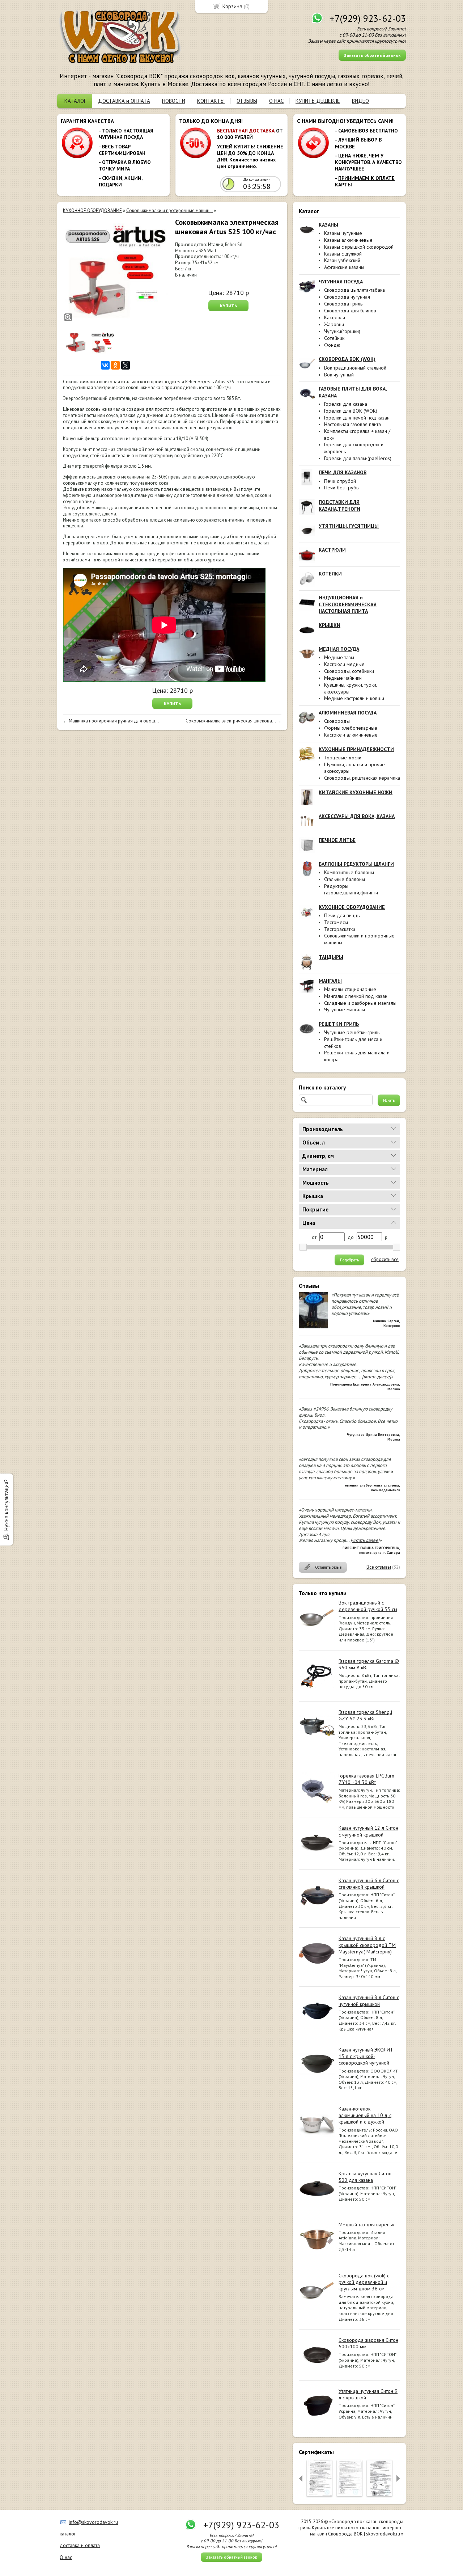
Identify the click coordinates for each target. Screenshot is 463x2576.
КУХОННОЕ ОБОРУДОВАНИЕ (92, 210)
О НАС (276, 101)
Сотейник (334, 338)
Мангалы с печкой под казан (356, 996)
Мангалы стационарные (350, 989)
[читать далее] (377, 1377)
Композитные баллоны (349, 872)
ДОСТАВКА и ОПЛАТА (124, 101)
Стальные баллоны (345, 879)
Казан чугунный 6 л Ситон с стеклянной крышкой (369, 1884)
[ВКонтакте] (105, 365)
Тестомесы (336, 922)
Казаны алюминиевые (348, 240)
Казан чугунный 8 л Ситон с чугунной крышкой (369, 2000)
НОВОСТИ (174, 101)
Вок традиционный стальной (355, 368)
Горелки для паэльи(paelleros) (358, 458)
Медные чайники (343, 678)
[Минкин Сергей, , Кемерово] (313, 1327)
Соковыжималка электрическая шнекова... (231, 721)
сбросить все (385, 1260)
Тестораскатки (340, 929)
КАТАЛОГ (75, 101)
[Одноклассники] (115, 365)
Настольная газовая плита (352, 424)
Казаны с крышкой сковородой (359, 247)
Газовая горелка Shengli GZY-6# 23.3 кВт (365, 1715)
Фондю (332, 345)
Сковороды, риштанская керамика (362, 778)
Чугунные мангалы (345, 1009)
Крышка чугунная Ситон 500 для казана (365, 2177)
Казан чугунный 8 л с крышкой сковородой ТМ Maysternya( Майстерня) (367, 1945)
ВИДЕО (360, 101)
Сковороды (337, 721)
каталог (68, 2534)
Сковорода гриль (343, 304)
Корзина (232, 6)
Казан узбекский (342, 260)
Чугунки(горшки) (342, 331)
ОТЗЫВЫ (247, 101)
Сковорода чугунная (347, 297)
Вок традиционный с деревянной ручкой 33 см (368, 1606)
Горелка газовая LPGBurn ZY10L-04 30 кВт (366, 1779)
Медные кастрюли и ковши (354, 698)
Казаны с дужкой (343, 254)
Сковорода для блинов (350, 311)
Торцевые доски (343, 758)
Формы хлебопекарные (351, 728)
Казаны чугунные (343, 233)
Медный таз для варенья (366, 2225)
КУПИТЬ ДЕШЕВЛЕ (318, 101)
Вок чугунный (339, 375)
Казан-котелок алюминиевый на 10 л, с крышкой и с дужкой (365, 2115)
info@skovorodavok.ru (93, 2522)
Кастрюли (335, 317)
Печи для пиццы (342, 915)
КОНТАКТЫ (211, 101)
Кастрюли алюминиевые (351, 735)
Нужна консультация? (6, 1505)
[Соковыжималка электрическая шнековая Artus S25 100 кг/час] (115, 270)
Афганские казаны (344, 267)
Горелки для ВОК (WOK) (351, 411)
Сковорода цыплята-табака (354, 290)
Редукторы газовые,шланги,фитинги (351, 889)
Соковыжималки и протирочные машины (169, 210)
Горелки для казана (346, 404)
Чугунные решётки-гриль (352, 1032)
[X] (126, 365)
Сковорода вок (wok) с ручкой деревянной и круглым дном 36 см (364, 2282)
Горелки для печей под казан (357, 418)
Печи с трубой (340, 481)
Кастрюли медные (344, 664)
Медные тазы (339, 657)
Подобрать (349, 1260)
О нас (66, 2557)
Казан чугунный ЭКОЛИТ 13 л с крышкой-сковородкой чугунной (366, 2056)
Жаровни (334, 324)
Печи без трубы (342, 488)
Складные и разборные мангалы (360, 1003)
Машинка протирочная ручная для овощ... (114, 721)
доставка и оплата (80, 2545)
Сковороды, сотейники (349, 671)
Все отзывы (379, 1567)
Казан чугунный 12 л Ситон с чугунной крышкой (368, 1831)
